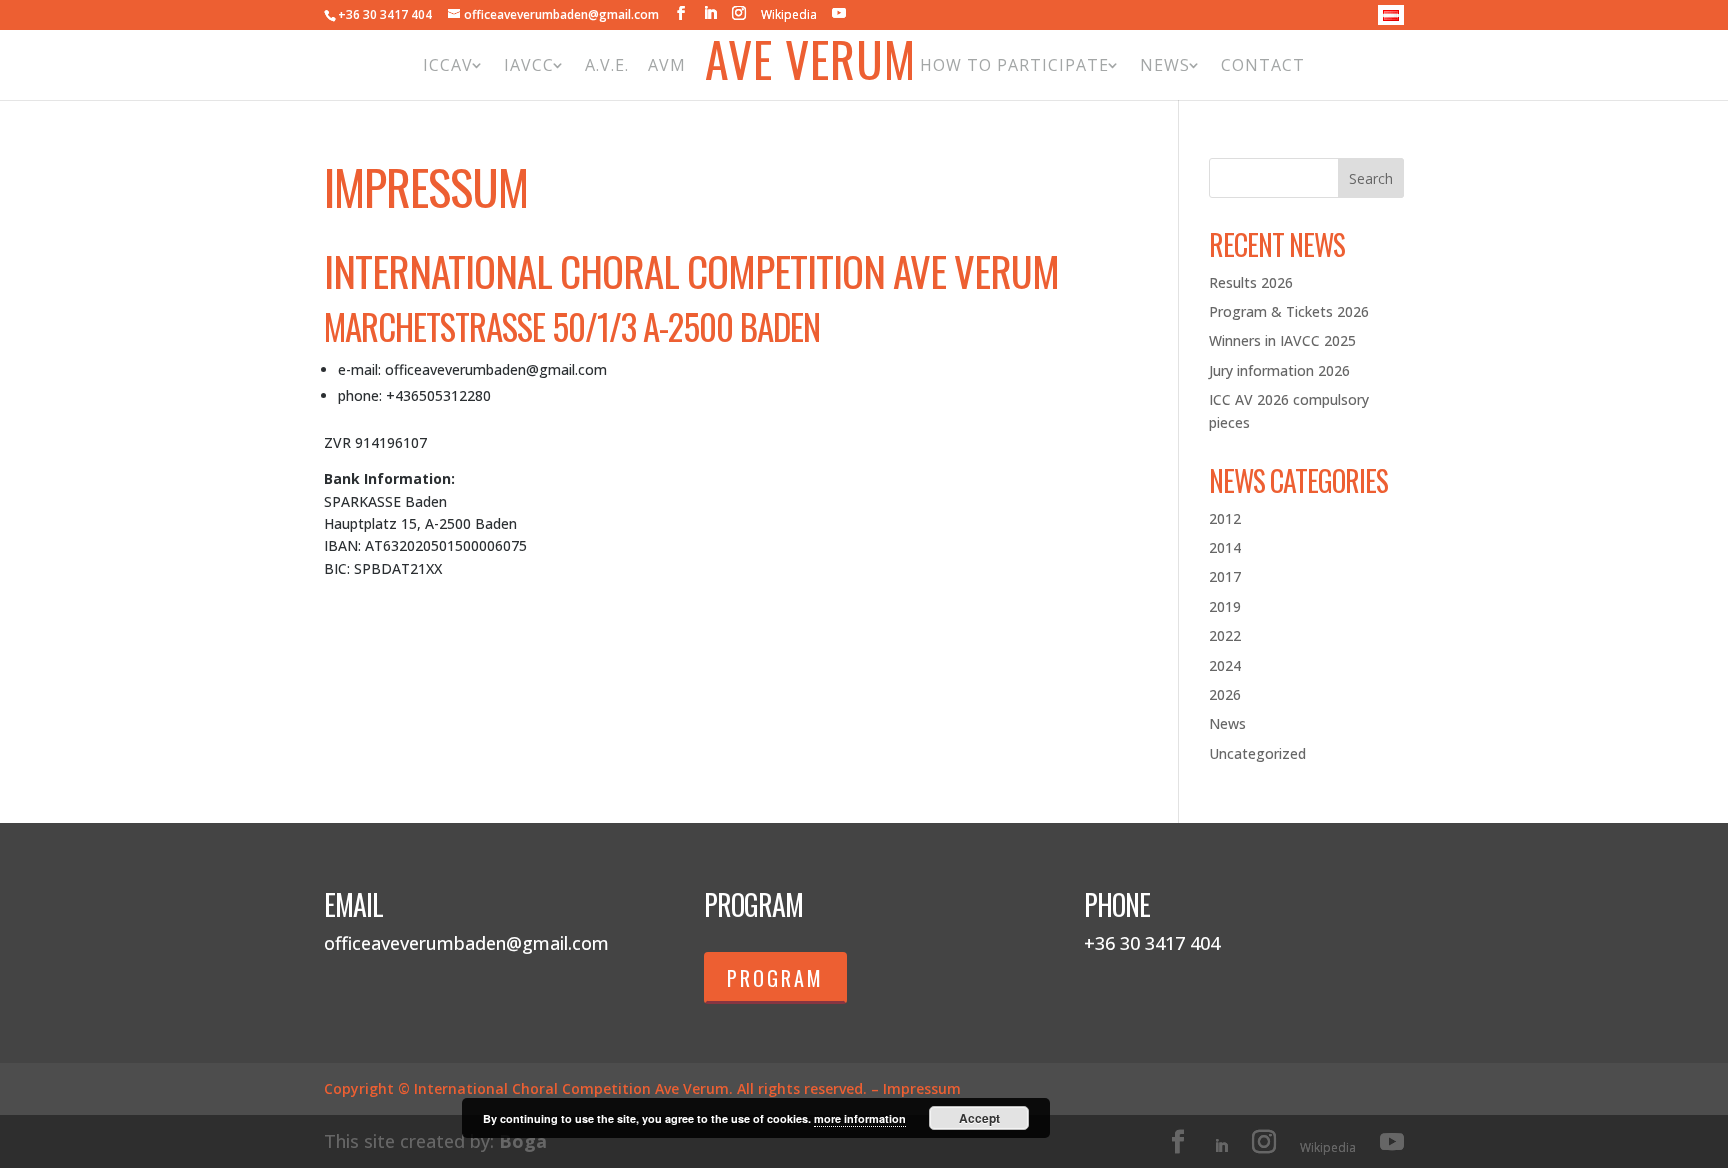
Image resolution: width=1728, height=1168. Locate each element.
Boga (523, 1141)
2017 (1225, 576)
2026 (1225, 694)
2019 (1225, 606)
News (1165, 65)
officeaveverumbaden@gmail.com (496, 369)
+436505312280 (438, 395)
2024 (1225, 665)
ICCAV (448, 65)
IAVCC (529, 65)
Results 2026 (1251, 282)
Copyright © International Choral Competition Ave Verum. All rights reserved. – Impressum (642, 1088)
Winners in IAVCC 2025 (1282, 340)
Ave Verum (810, 64)
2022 (1225, 635)
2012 (1225, 518)
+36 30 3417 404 (385, 14)
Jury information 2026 (1279, 370)
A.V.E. (607, 65)
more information (860, 1118)
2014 (1225, 547)
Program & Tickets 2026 (1289, 311)
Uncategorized (1257, 753)
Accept (979, 1118)
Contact (1263, 65)
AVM (667, 65)
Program (775, 978)
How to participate (1014, 65)
